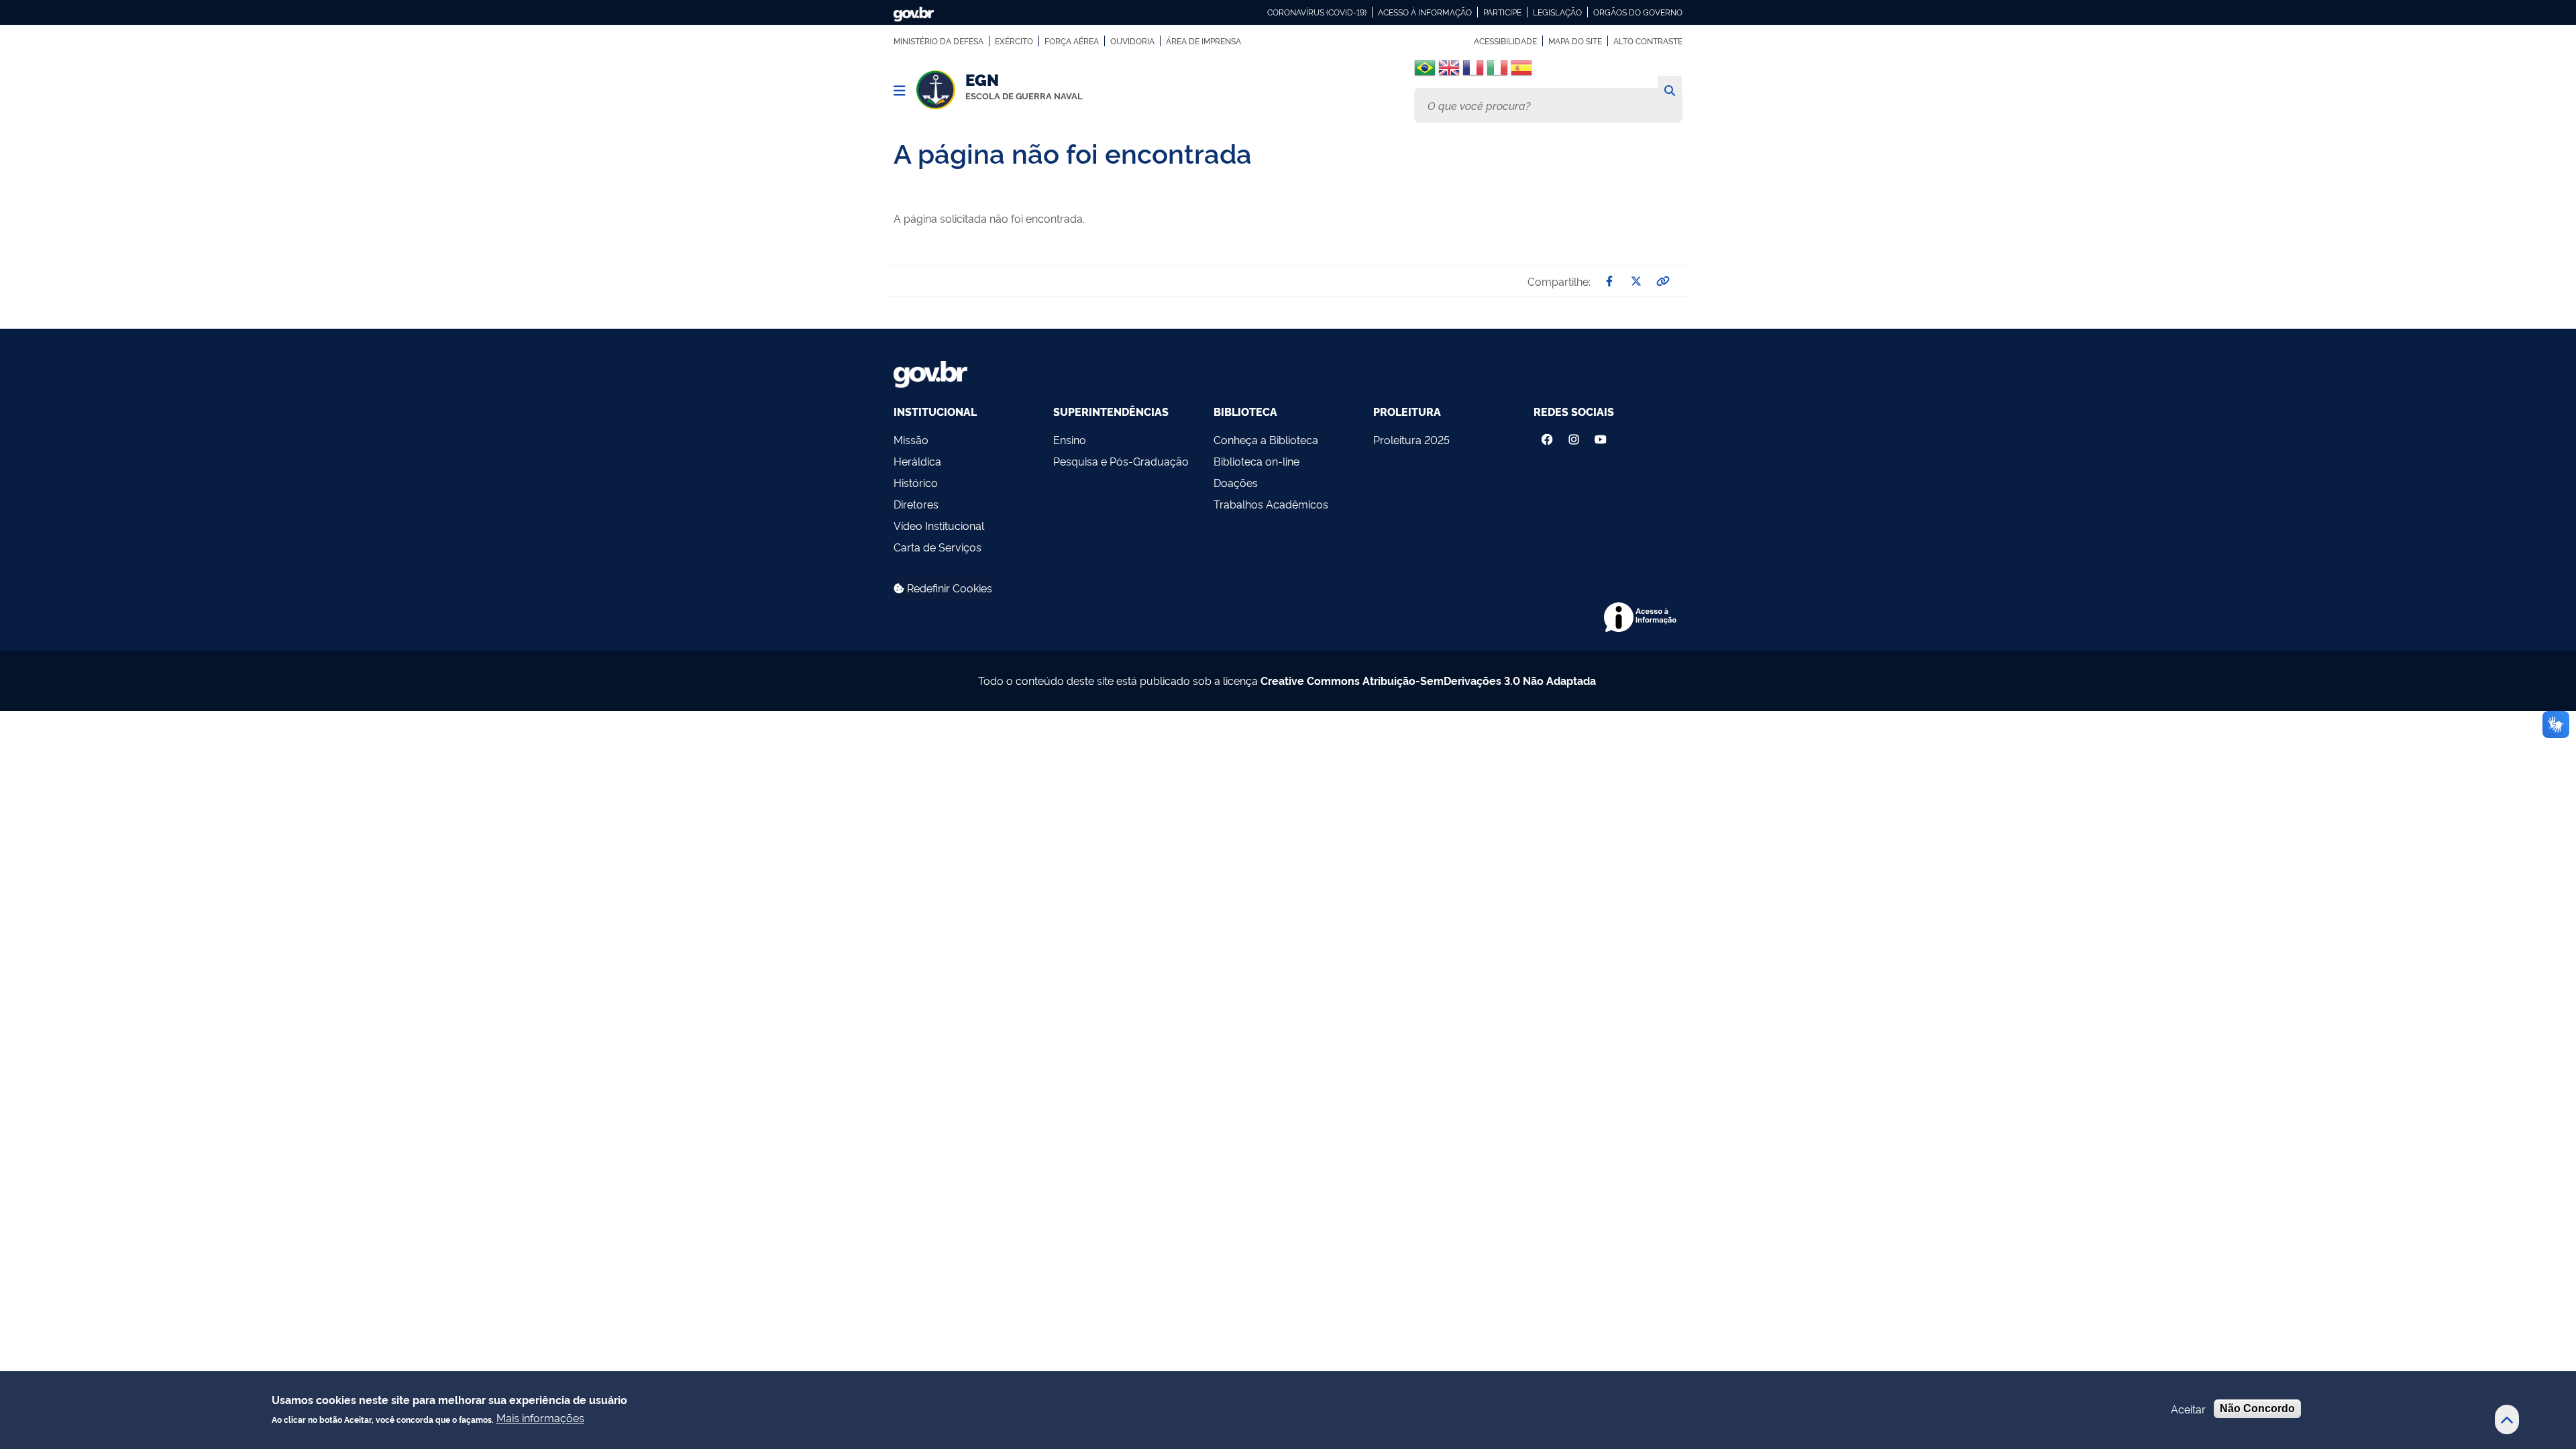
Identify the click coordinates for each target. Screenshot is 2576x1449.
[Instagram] (1574, 436)
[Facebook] (1547, 436)
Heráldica (917, 461)
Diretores (916, 504)
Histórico (916, 482)
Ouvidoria (1132, 41)
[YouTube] (1602, 436)
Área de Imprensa (1203, 41)
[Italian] (1497, 73)
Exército (1014, 41)
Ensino (1070, 439)
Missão (911, 439)
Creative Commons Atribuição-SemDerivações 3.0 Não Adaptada (1428, 680)
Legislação (1557, 12)
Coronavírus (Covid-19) (1317, 12)
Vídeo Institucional (939, 525)
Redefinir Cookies (948, 588)
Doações (1236, 482)
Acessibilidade (1505, 41)
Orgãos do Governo (1638, 12)
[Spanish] (1521, 73)
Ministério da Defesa (938, 41)
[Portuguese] (1425, 68)
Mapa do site (1575, 41)
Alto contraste (1648, 41)
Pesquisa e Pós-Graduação (1121, 461)
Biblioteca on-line (1256, 461)
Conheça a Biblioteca (1266, 439)
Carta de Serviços (937, 547)
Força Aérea (1072, 41)
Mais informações (540, 1417)
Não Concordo (2257, 1408)
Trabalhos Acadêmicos (1271, 504)
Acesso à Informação (1425, 12)
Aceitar (2188, 1409)
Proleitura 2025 (1411, 439)
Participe (1502, 12)
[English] (1449, 73)
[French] (1473, 73)
